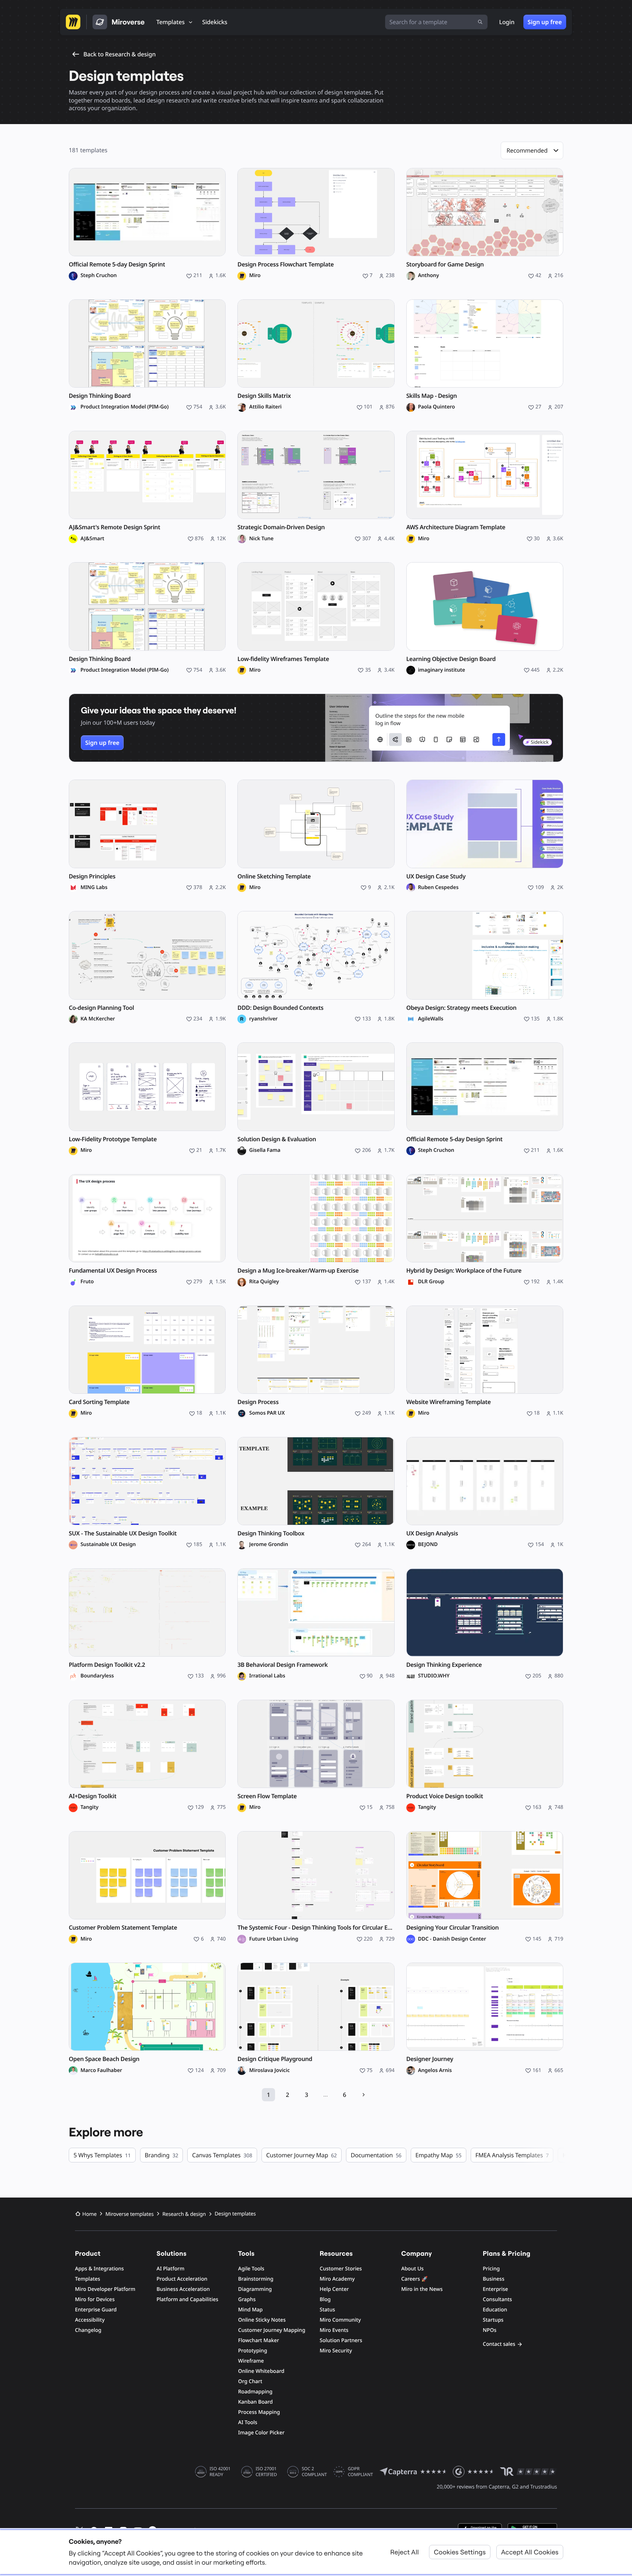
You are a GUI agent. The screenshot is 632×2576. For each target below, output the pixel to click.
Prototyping (253, 2351)
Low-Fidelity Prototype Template (113, 1139)
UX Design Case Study (436, 876)
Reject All (405, 2552)
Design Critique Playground (275, 2059)
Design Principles (92, 876)
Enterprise (495, 2289)
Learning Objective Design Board (451, 659)
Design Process (258, 1402)
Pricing (491, 2269)
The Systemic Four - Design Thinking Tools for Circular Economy (316, 1928)
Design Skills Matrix (264, 396)
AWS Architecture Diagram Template (456, 527)
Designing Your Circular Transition (453, 1928)
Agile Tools (251, 2269)
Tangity (89, 1807)
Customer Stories (341, 2269)
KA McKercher (98, 1019)
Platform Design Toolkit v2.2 (107, 1665)
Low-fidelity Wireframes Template (283, 659)
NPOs (490, 2330)
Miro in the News (422, 2289)
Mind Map (250, 2310)
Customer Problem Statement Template (123, 1928)
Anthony (429, 276)
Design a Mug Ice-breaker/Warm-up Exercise (298, 1271)
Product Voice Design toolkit (445, 1796)
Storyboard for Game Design (445, 264)
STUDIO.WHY (434, 1676)
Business (494, 2279)
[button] (532, 150)
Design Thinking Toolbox (271, 1533)
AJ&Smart (92, 539)
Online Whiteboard (261, 2371)
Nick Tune (261, 539)
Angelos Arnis (435, 2071)
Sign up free (545, 22)
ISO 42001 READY (220, 2472)
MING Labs (94, 888)
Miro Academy (337, 2279)
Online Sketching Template (274, 876)
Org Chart (250, 2381)
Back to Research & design (120, 54)
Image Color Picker (261, 2433)
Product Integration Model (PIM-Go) (125, 407)
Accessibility (90, 2320)
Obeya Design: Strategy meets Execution (462, 1008)
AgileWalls (431, 1019)
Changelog (88, 2330)
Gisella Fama (265, 1150)
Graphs (247, 2299)
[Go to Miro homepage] (73, 22)
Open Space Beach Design (104, 2059)
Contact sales (499, 2344)
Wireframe (251, 2361)
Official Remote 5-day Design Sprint (117, 264)
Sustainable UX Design (108, 1545)
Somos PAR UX (267, 1413)
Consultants (497, 2299)
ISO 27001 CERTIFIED (266, 2472)
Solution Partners (341, 2340)
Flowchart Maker (259, 2340)
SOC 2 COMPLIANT (314, 2472)
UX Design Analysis (432, 1533)
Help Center (334, 2289)
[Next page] (364, 2095)
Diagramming (255, 2289)
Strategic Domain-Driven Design (281, 527)
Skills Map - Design (432, 396)
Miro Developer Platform (105, 2289)
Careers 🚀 (414, 2279)
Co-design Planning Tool (101, 1008)
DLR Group (431, 1282)
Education (495, 2310)
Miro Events (334, 2330)
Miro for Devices (95, 2299)
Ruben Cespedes (438, 888)
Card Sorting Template (99, 1402)
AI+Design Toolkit (93, 1796)
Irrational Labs (267, 1676)
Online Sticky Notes (262, 2320)
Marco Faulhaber (101, 2071)
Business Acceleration (183, 2289)
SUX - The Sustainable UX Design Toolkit (123, 1533)
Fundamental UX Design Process (113, 1271)
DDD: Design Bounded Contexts (280, 1008)
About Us (412, 2269)
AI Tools (248, 2422)
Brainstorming (256, 2279)
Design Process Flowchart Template (285, 264)
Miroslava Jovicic (269, 2071)
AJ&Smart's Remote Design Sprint (114, 527)
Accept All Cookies (530, 2552)
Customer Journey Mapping (272, 2330)
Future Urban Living (274, 1939)
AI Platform (170, 2269)
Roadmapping (255, 2392)
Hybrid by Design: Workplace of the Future (464, 1271)
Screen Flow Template (267, 1796)
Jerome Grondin (268, 1545)
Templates (88, 2279)
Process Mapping (259, 2412)
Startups (493, 2320)
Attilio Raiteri (265, 407)
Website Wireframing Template (449, 1402)
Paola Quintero (437, 407)
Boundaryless (97, 1676)
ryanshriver (263, 1019)
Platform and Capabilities (187, 2299)
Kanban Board (255, 2402)
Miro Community (340, 2320)
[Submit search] (480, 22)
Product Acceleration (182, 2279)
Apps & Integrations (99, 2269)
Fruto (87, 1282)
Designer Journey (430, 2059)
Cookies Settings (460, 2552)
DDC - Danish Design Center (452, 1939)
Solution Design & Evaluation (277, 1139)
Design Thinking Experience (444, 1665)
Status (327, 2310)
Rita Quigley (264, 1282)
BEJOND (428, 1545)
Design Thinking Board (100, 396)
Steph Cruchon (99, 276)
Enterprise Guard (96, 2310)
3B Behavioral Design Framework (283, 1665)
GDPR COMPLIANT (360, 2472)
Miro (255, 276)
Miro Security (336, 2351)
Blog (325, 2299)
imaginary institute (442, 670)
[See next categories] (562, 2155)
